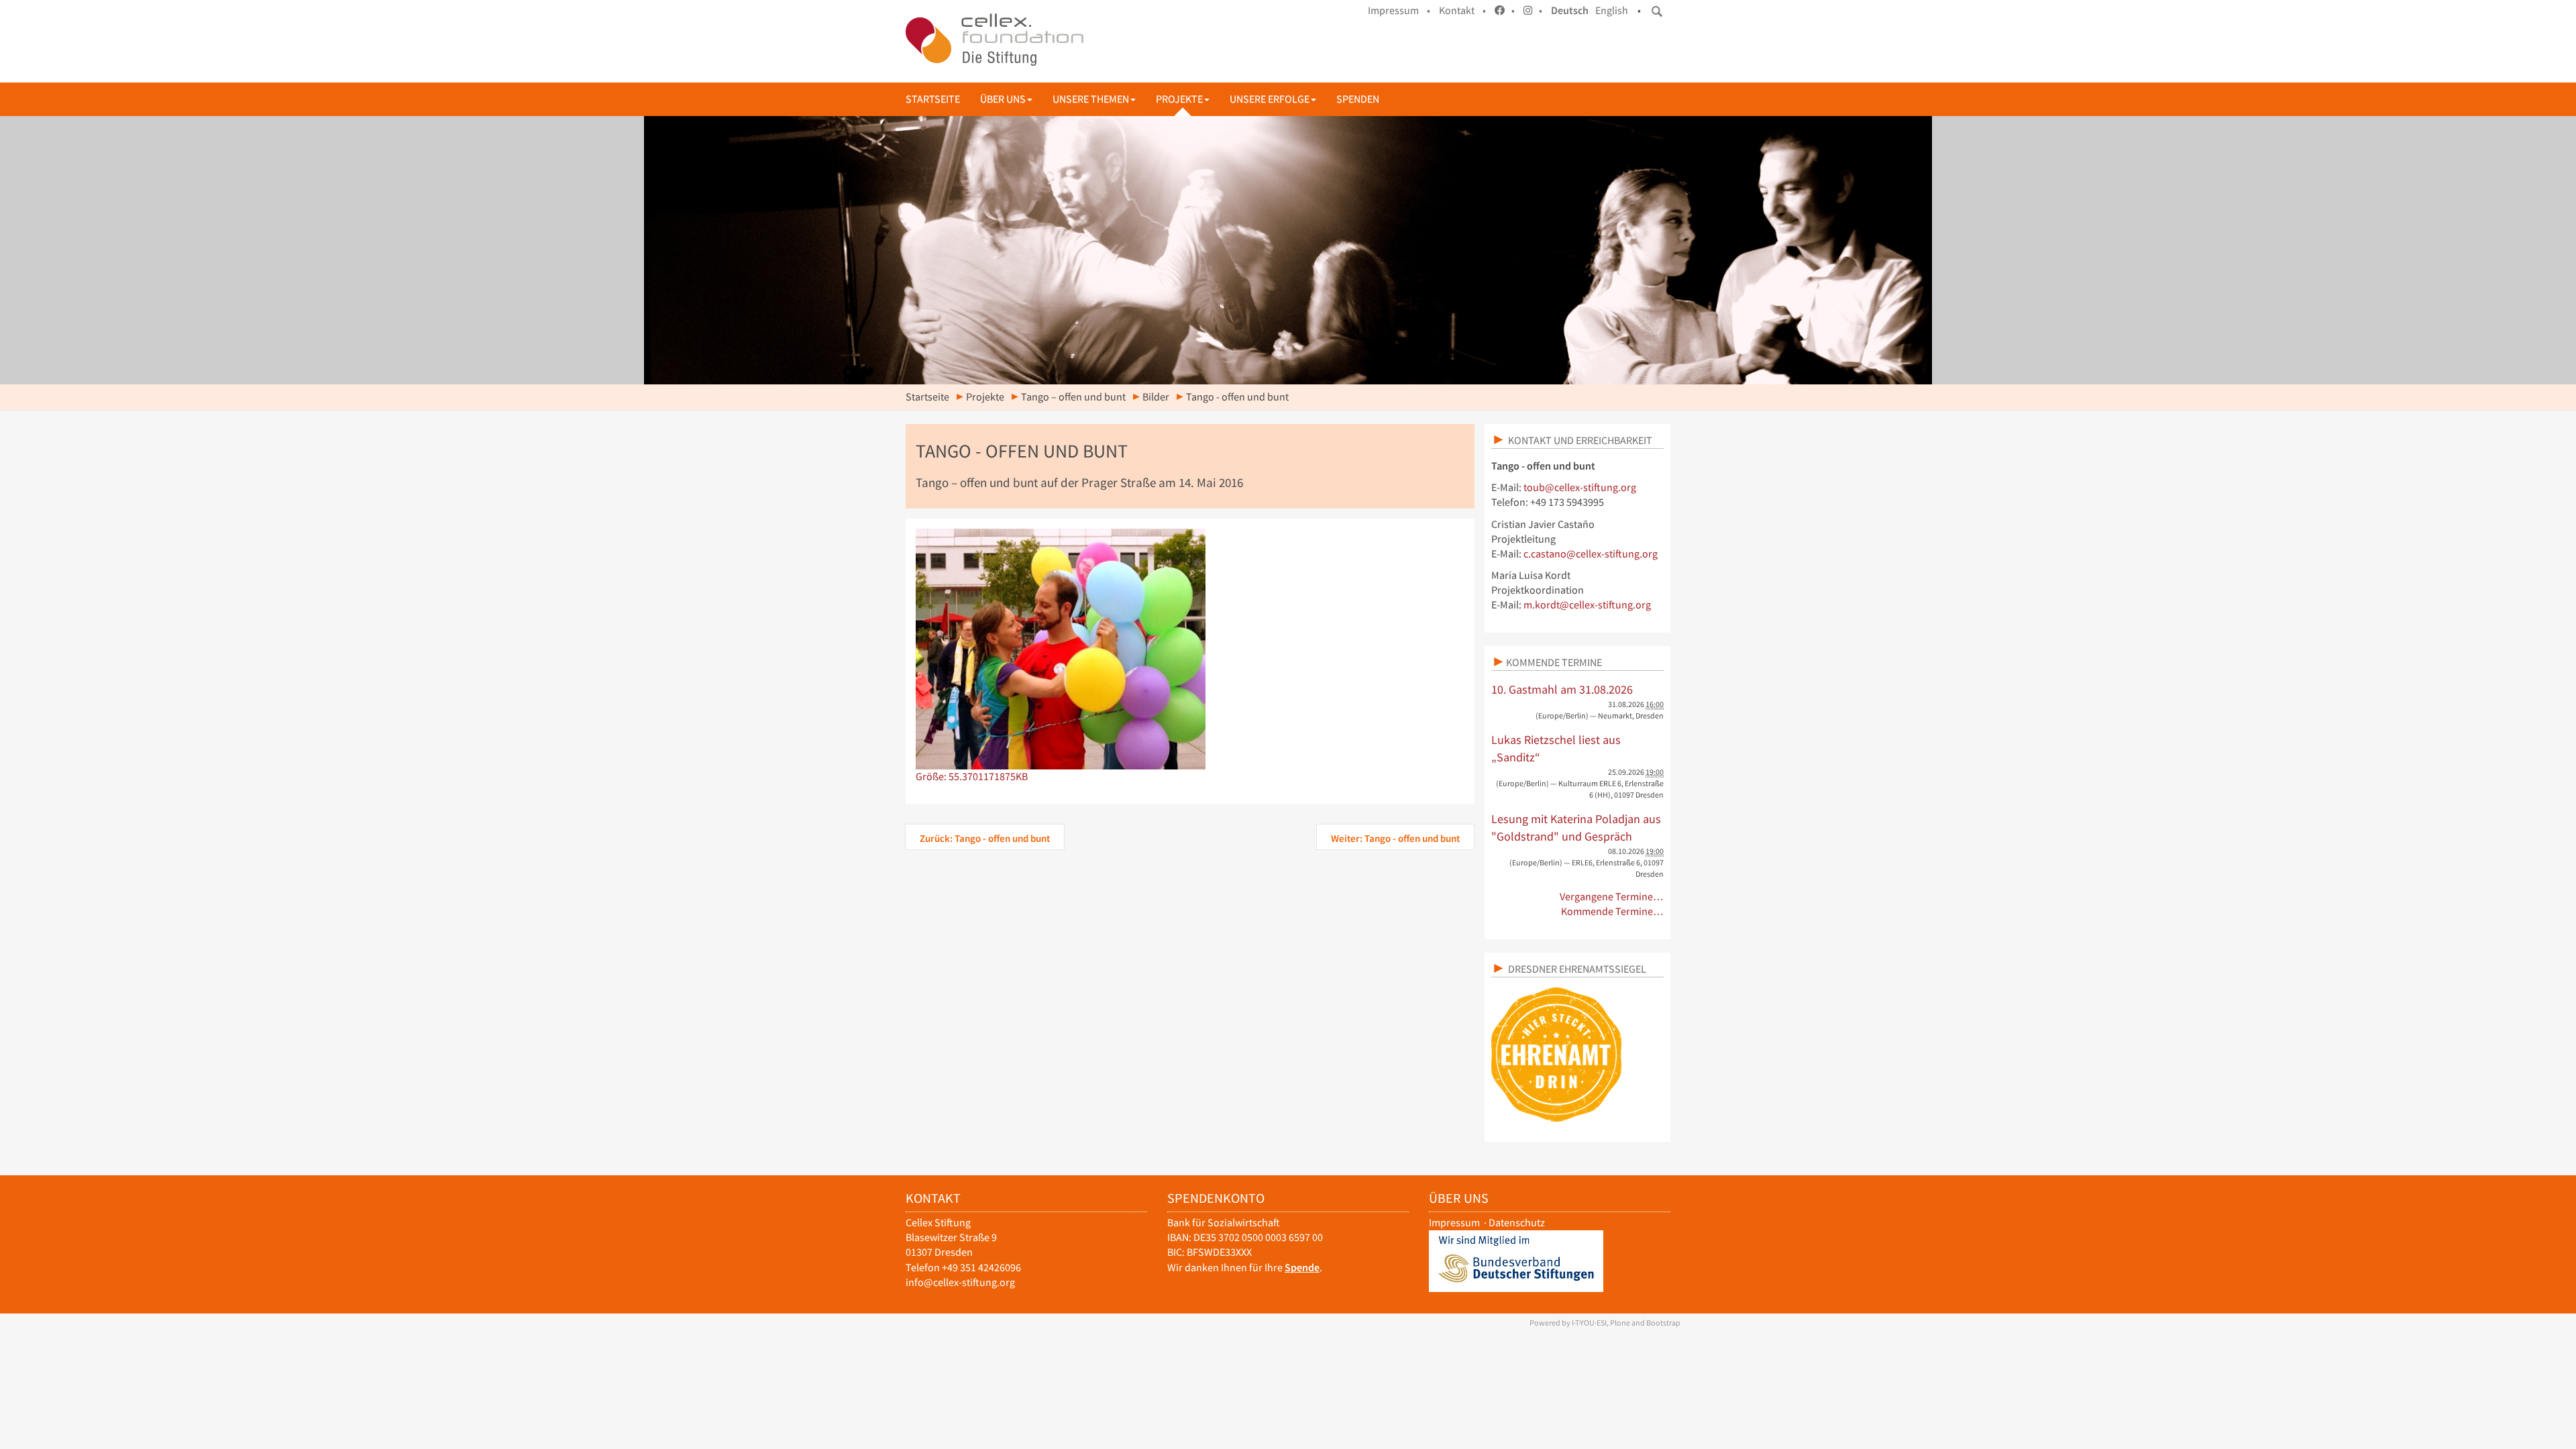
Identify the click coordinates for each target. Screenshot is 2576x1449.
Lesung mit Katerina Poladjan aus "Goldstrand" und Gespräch (1576, 827)
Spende (1302, 1268)
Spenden (1358, 99)
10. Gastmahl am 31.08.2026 (1562, 689)
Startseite (933, 99)
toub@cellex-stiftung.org (1580, 487)
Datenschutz (1517, 1223)
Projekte (1179, 99)
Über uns (1003, 99)
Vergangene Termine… (1612, 897)
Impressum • (1399, 10)
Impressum (1454, 1223)
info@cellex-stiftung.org (960, 1282)
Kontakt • (1462, 10)
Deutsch (1570, 10)
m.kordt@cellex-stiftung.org (1587, 605)
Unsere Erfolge (1270, 99)
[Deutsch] (995, 40)
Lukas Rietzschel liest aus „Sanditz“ (1556, 748)
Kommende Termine (1554, 662)
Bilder (1156, 397)
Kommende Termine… (1612, 911)
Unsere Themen (1091, 99)
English (1612, 10)
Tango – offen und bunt (1073, 397)
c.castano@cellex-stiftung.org (1591, 554)
